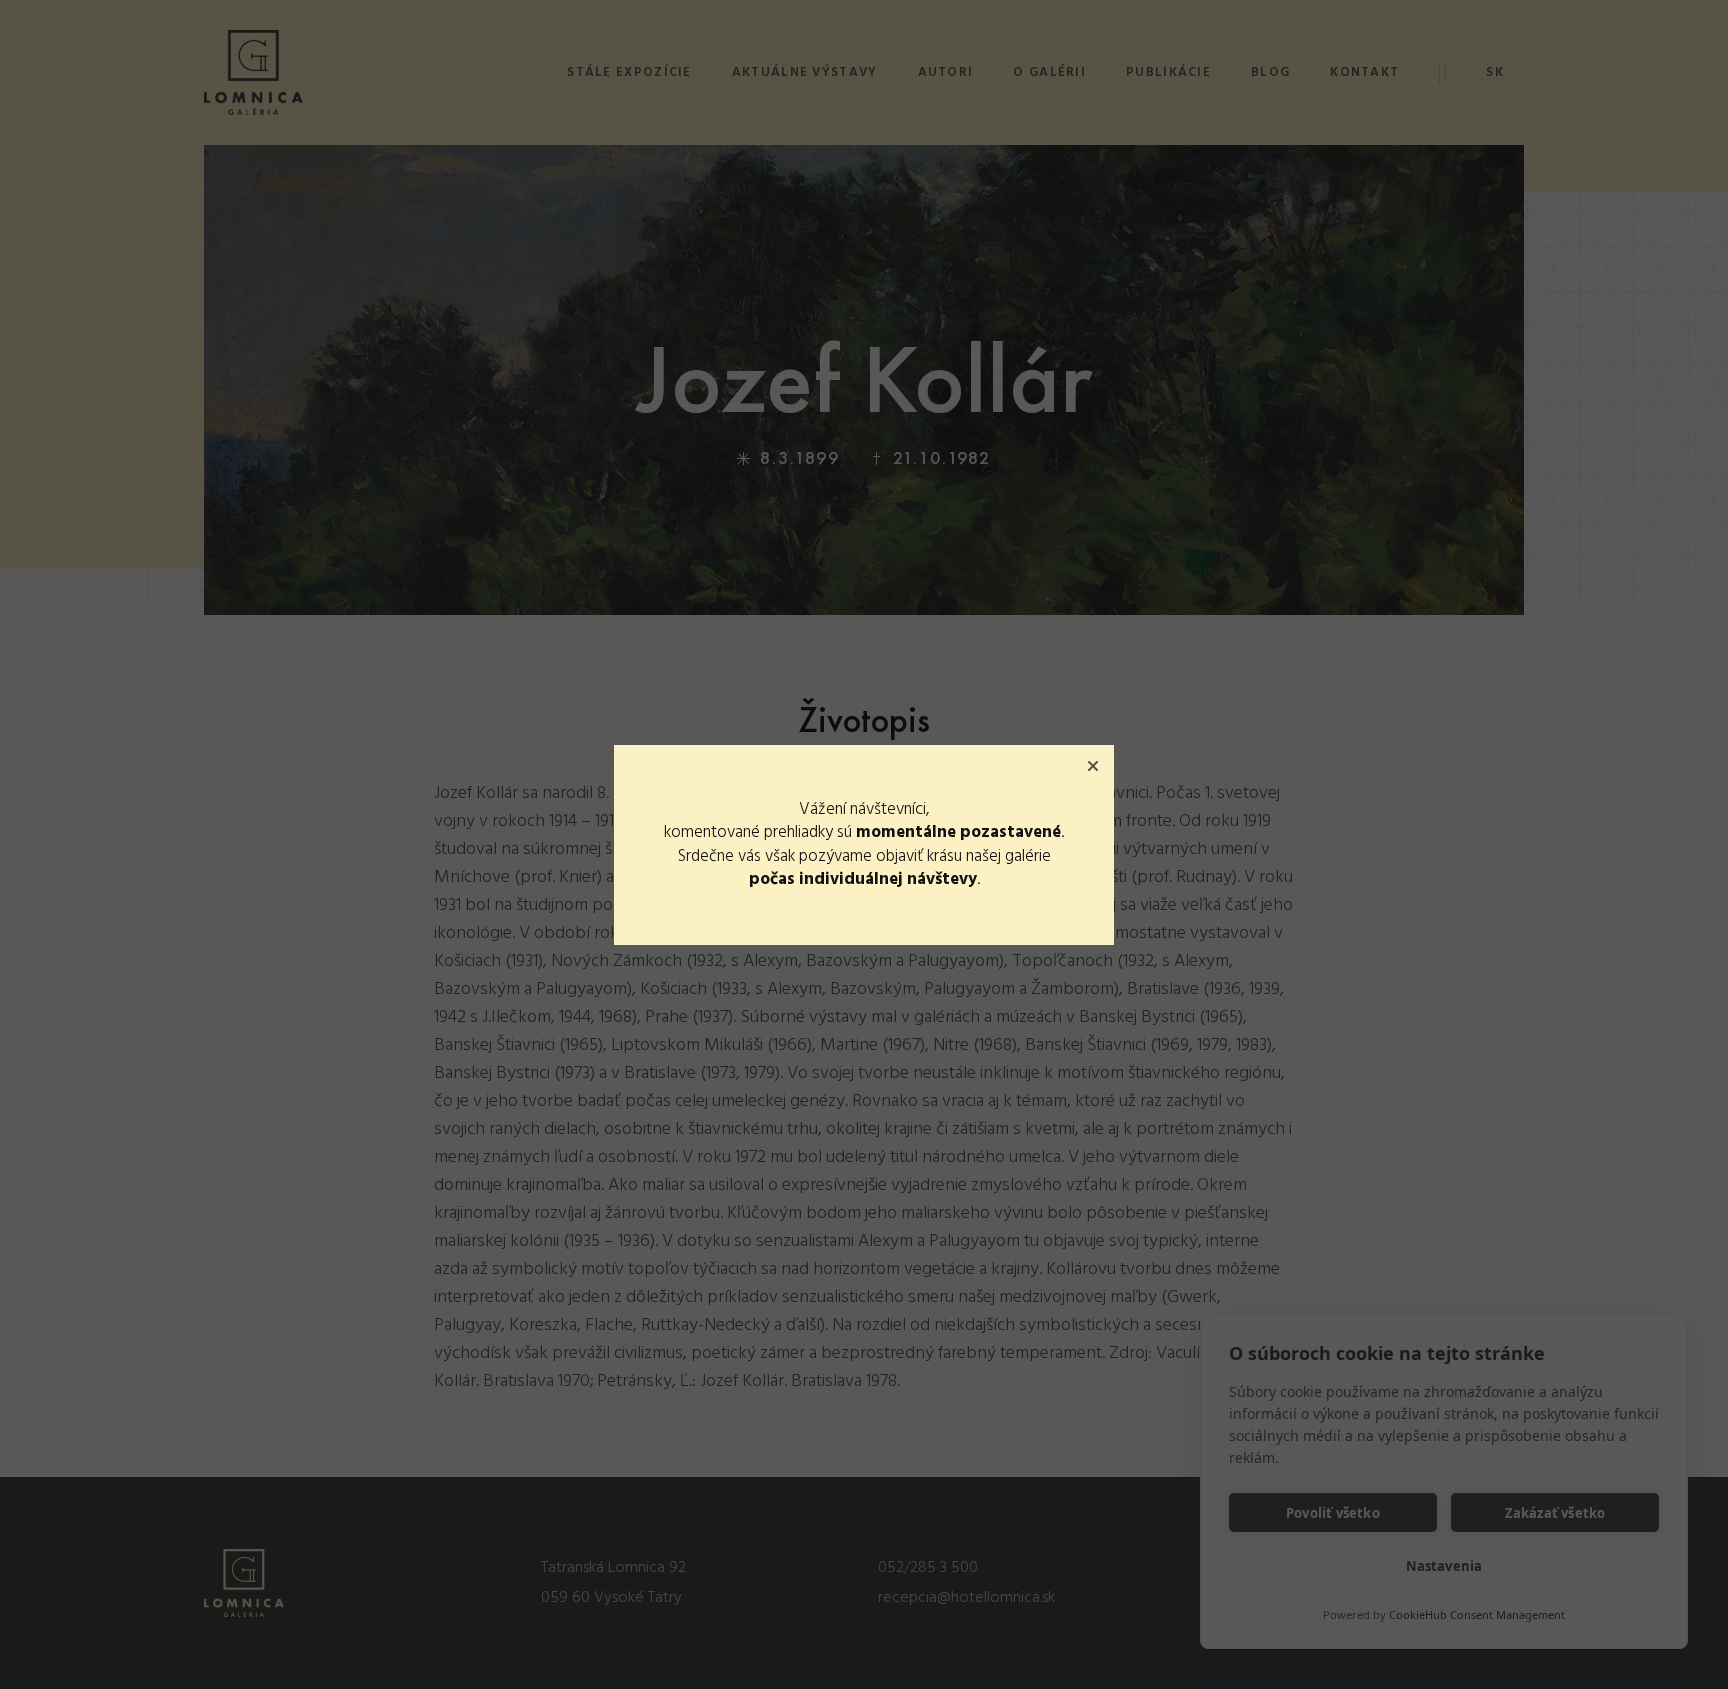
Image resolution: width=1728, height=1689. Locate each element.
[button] (1093, 766)
